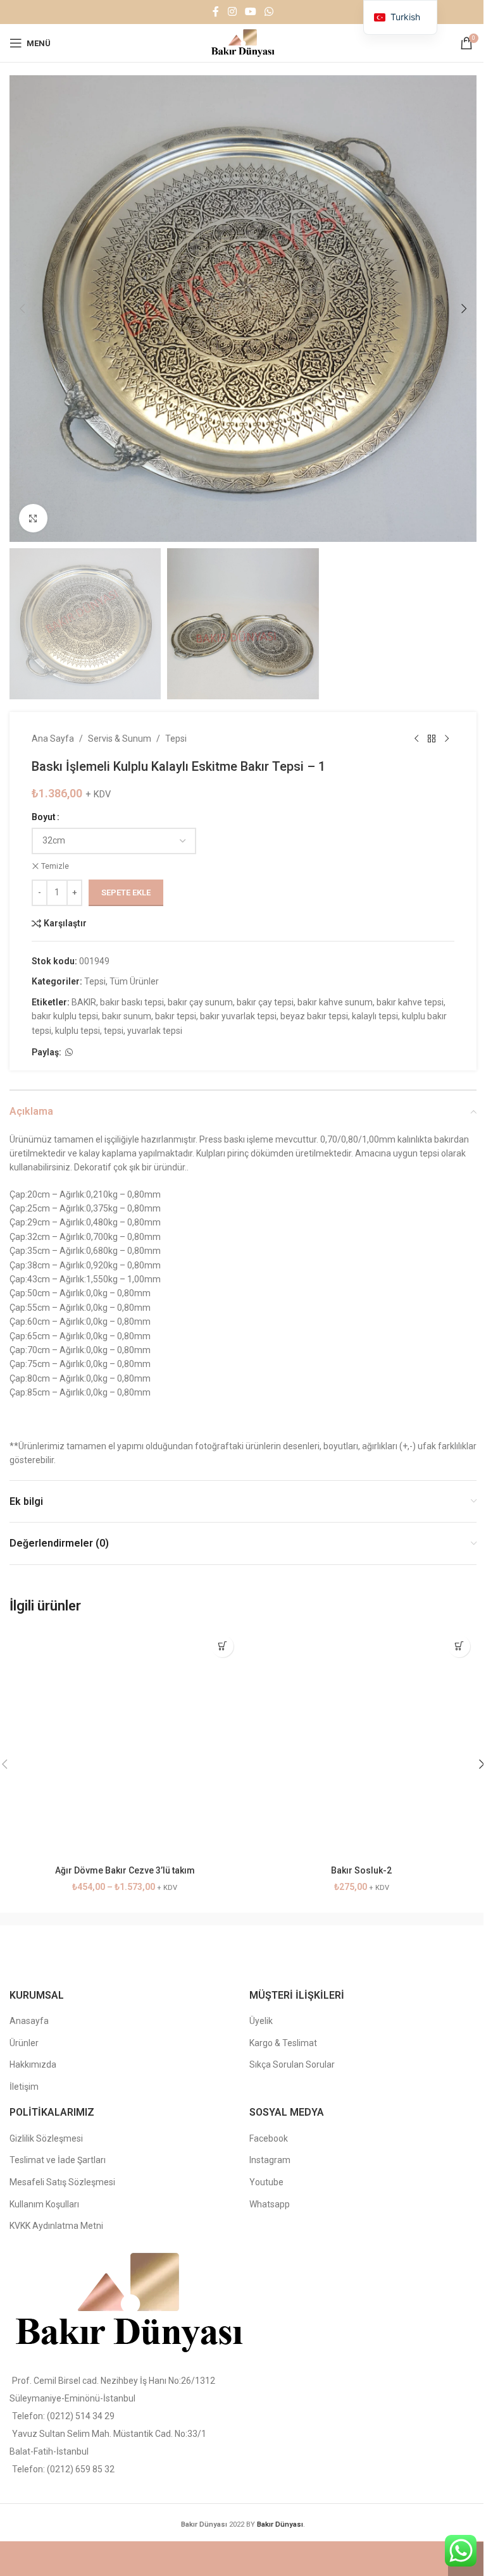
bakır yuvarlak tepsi (238, 1016)
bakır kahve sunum (335, 1002)
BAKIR (84, 1002)
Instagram (270, 2160)
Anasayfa (29, 2021)
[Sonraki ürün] (447, 739)
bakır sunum (127, 1016)
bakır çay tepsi (265, 1002)
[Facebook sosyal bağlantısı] (216, 12)
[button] (22, 309)
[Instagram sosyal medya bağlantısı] (232, 12)
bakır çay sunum (200, 1002)
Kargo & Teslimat (283, 2043)
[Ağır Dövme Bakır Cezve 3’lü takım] (125, 1744)
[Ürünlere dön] (432, 739)
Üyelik (261, 2021)
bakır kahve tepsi (410, 1002)
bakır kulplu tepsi (65, 1016)
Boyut (44, 817)
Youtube (266, 2182)
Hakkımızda (33, 2064)
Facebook (269, 2138)
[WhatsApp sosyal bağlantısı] (269, 12)
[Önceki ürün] (416, 739)
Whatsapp (270, 2204)
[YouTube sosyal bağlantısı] (250, 12)
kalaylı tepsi (375, 1016)
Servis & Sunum (120, 739)
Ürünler (24, 2043)
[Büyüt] (33, 518)
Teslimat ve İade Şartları (58, 2160)
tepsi (114, 1031)
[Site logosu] (243, 42)
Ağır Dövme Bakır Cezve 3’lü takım (125, 1870)
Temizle (55, 866)
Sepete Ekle (126, 892)
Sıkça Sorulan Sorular (292, 2064)
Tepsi (176, 739)
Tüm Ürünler (134, 981)
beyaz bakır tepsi (314, 1016)
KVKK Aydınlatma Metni (56, 2226)
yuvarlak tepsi (155, 1031)
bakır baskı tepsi (132, 1002)
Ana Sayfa (53, 739)
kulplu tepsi (78, 1031)
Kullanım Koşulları (44, 2204)
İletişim (24, 2087)
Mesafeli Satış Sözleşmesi (62, 2182)
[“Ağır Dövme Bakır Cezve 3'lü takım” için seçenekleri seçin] (222, 1646)
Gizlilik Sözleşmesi (46, 2138)
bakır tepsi (176, 1016)
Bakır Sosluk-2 (361, 1870)
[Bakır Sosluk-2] (361, 1744)
